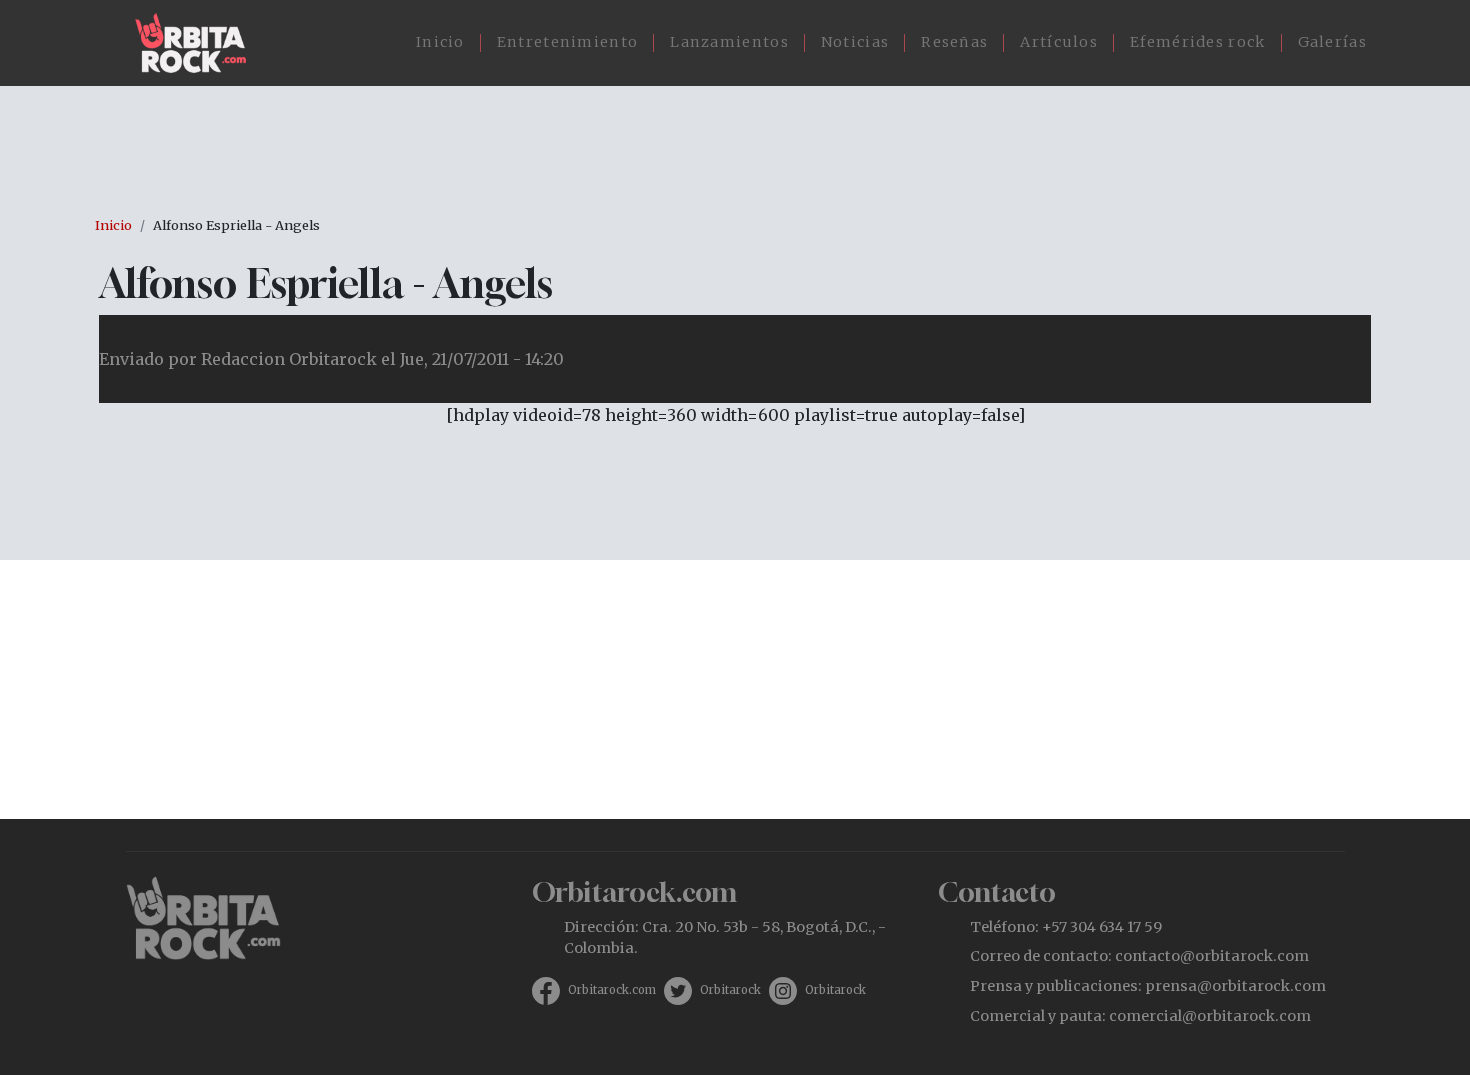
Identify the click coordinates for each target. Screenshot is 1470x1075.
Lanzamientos (729, 42)
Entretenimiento (568, 42)
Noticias (855, 42)
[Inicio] (198, 43)
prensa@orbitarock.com (1235, 986)
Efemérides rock (1198, 42)
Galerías (1332, 42)
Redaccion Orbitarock (289, 359)
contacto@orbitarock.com (1212, 956)
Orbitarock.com (612, 990)
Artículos (1059, 42)
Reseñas (954, 42)
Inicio (440, 42)
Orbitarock (730, 990)
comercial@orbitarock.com (1210, 1016)
